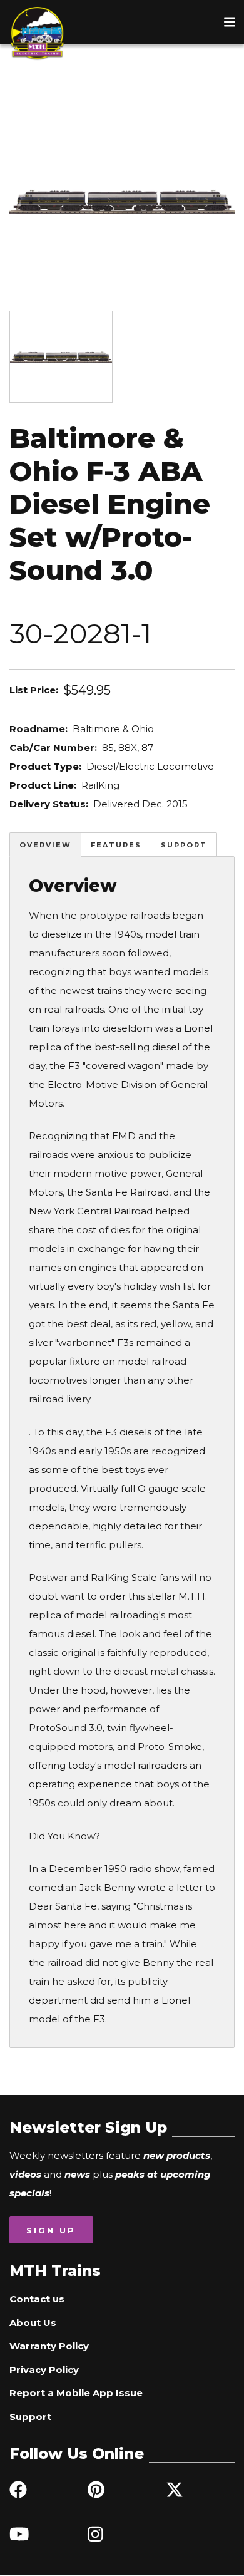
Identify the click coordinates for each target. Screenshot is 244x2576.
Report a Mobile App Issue (76, 2393)
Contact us (37, 2299)
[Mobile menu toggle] (230, 22)
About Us (33, 2323)
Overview (45, 845)
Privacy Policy (44, 2370)
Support (184, 845)
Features (116, 845)
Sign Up (51, 2230)
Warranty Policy (49, 2346)
